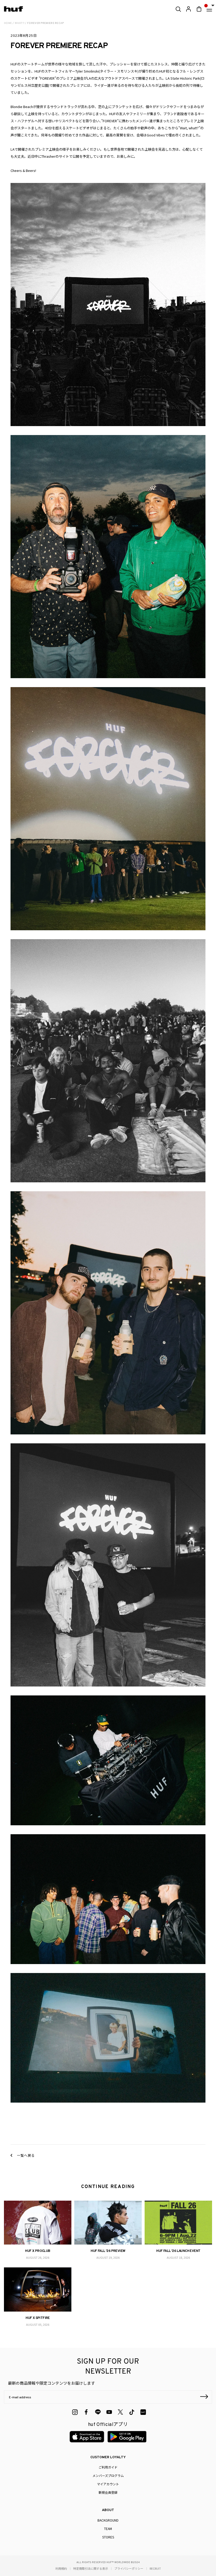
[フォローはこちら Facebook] (86, 2412)
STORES (108, 2537)
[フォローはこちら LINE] (98, 2412)
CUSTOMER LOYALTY (108, 2457)
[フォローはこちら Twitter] (120, 2412)
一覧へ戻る (25, 2155)
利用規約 (61, 2568)
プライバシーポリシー (129, 2568)
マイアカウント (108, 2484)
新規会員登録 (108, 2492)
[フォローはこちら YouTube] (109, 2412)
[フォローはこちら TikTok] (132, 2412)
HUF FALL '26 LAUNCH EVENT (178, 2251)
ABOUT (108, 2510)
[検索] (178, 9)
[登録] (204, 2397)
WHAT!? (19, 23)
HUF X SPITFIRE (38, 2318)
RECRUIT (155, 2568)
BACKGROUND (108, 2520)
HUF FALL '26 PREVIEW (108, 2251)
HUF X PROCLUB (38, 2251)
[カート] (199, 9)
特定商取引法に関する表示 (91, 2568)
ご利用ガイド (108, 2467)
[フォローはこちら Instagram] (75, 2412)
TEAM (108, 2529)
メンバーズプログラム (108, 2475)
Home (8, 23)
